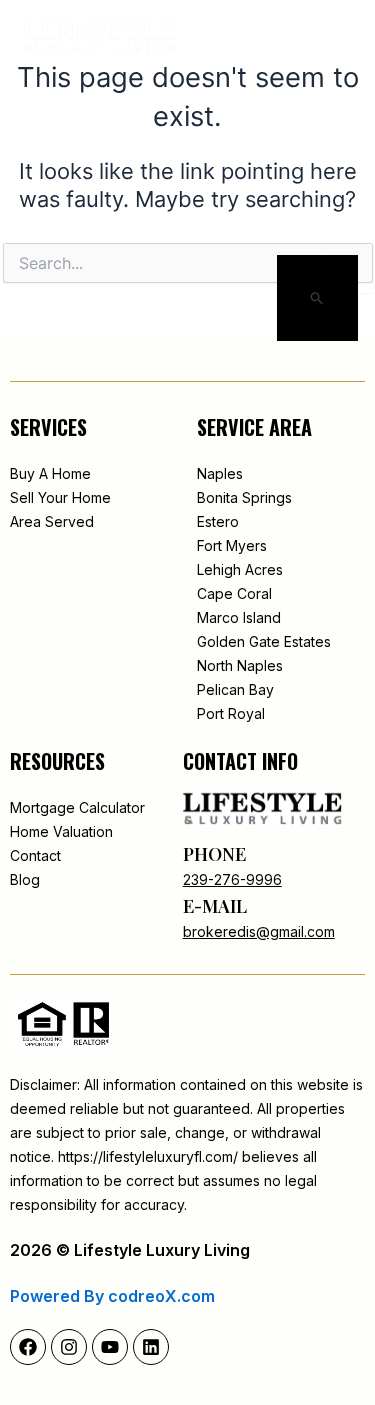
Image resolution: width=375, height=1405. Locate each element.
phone (214, 854)
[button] (293, 38)
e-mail (215, 906)
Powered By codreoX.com (112, 1296)
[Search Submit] (317, 300)
